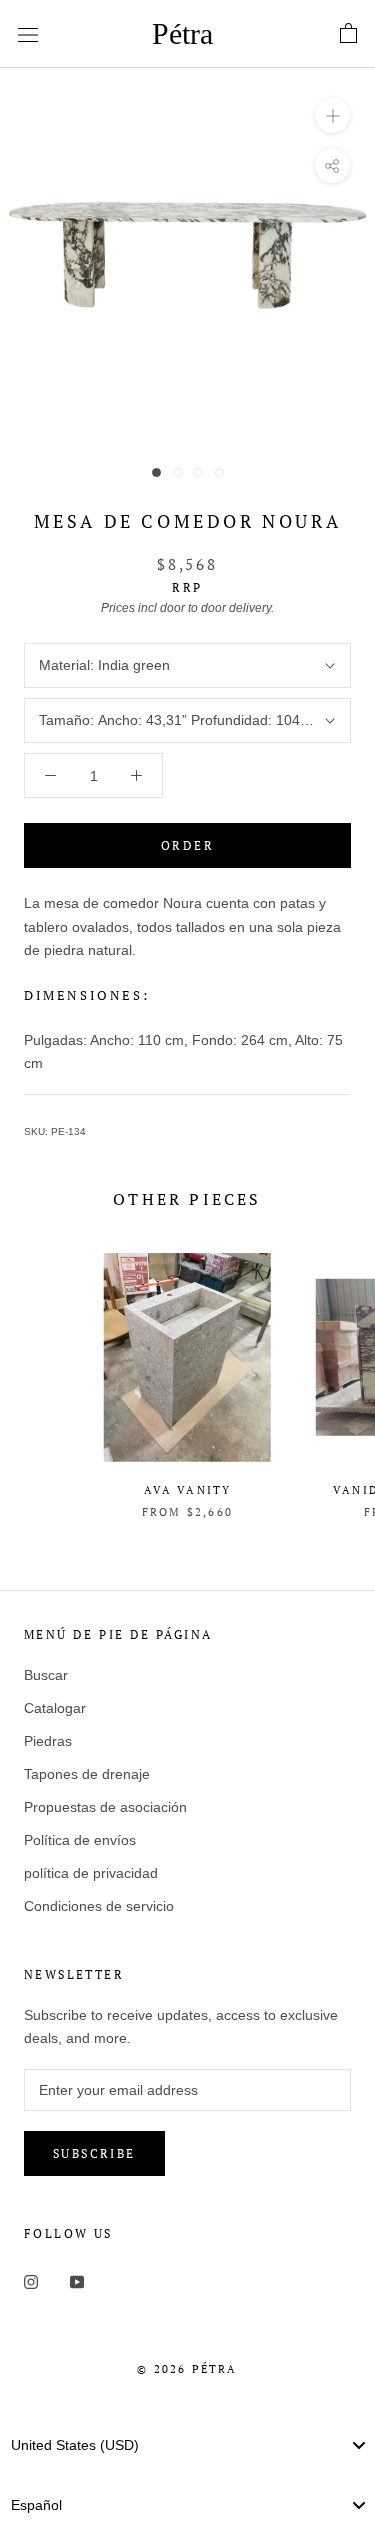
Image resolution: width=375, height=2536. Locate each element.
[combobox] (187, 2445)
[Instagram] (31, 2280)
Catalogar (55, 1708)
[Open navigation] (28, 33)
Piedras (48, 1741)
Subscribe (94, 2153)
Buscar (46, 1675)
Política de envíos (80, 1840)
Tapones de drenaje (87, 1774)
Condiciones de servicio (99, 1906)
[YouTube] (77, 2280)
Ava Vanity (188, 1490)
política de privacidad (91, 1873)
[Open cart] (348, 34)
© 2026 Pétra (187, 2369)
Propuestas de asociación (105, 1807)
